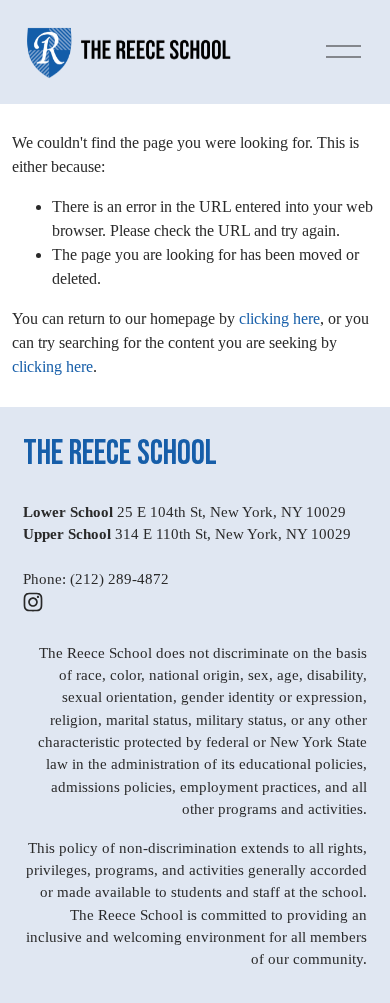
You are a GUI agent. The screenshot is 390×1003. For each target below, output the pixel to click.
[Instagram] (33, 602)
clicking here (279, 318)
